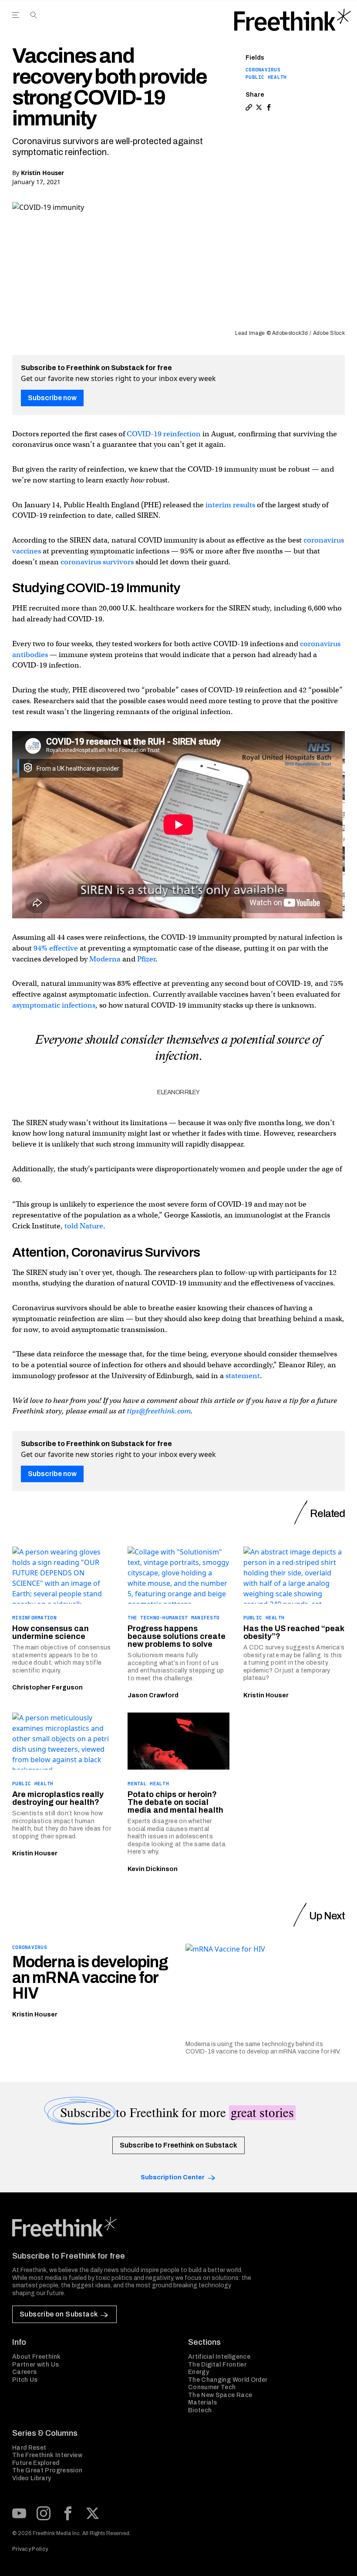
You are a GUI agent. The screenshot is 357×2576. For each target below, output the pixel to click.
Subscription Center (173, 2177)
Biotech (200, 2410)
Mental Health (148, 1784)
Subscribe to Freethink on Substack (178, 2145)
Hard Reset (29, 2448)
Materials (202, 2402)
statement (243, 1376)
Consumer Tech (212, 2387)
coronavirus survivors (97, 562)
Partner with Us (35, 2365)
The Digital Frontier (217, 2365)
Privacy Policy (30, 2549)
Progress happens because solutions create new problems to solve (177, 1636)
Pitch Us (25, 2380)
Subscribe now (52, 398)
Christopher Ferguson (47, 1688)
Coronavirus (263, 70)
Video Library (32, 2478)
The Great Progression (47, 2470)
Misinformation (34, 1618)
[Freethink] (293, 20)
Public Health (266, 77)
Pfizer (146, 959)
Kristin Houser (42, 173)
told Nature (84, 1226)
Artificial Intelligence (219, 2357)
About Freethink (36, 2357)
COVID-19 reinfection (164, 434)
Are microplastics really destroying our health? (58, 1798)
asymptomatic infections (54, 1005)
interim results (230, 505)
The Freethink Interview (47, 2455)
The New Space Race (220, 2395)
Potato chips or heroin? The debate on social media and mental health (175, 1802)
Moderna (105, 959)
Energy (199, 2372)
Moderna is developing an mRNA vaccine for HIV (90, 1978)
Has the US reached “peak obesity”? (294, 1632)
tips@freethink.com (159, 1411)
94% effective (56, 948)
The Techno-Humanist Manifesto (173, 1618)
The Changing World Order (228, 2380)
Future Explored (36, 2463)
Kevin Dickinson (153, 1869)
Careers (24, 2372)
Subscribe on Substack (59, 2314)
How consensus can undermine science (51, 1632)
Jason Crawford (153, 1695)
